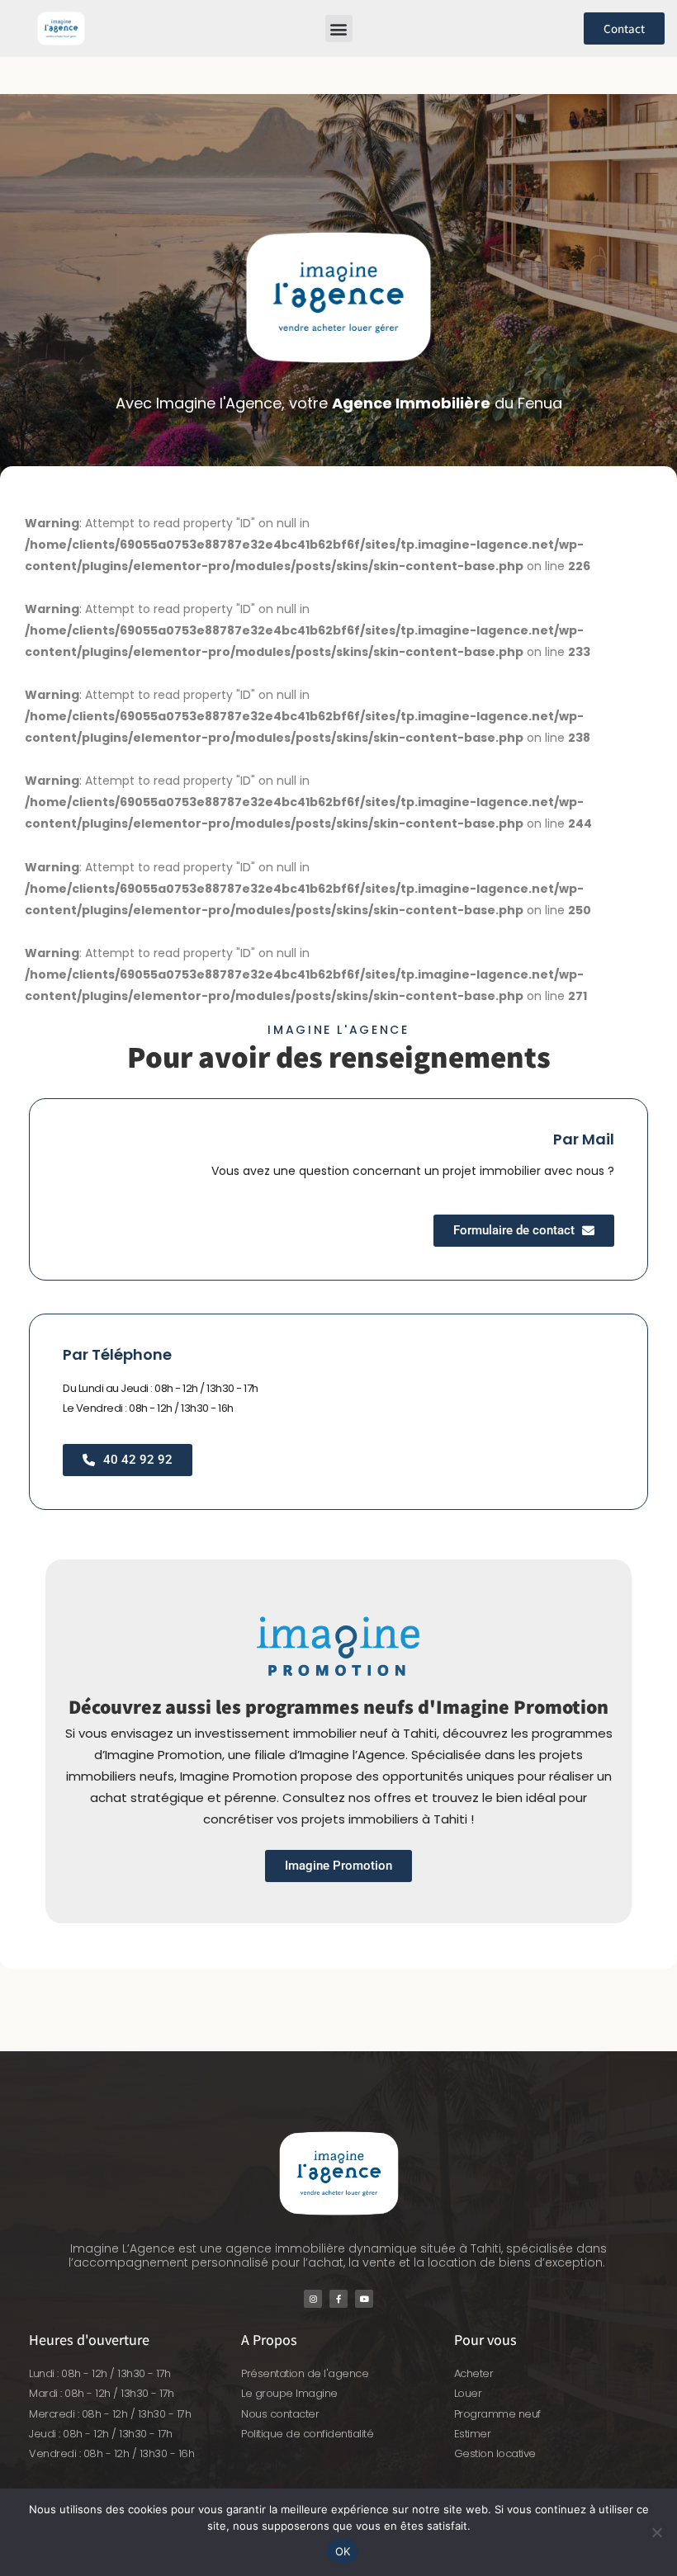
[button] (339, 28)
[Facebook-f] (338, 2299)
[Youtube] (364, 2299)
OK (343, 2551)
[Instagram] (313, 2299)
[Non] (656, 2532)
